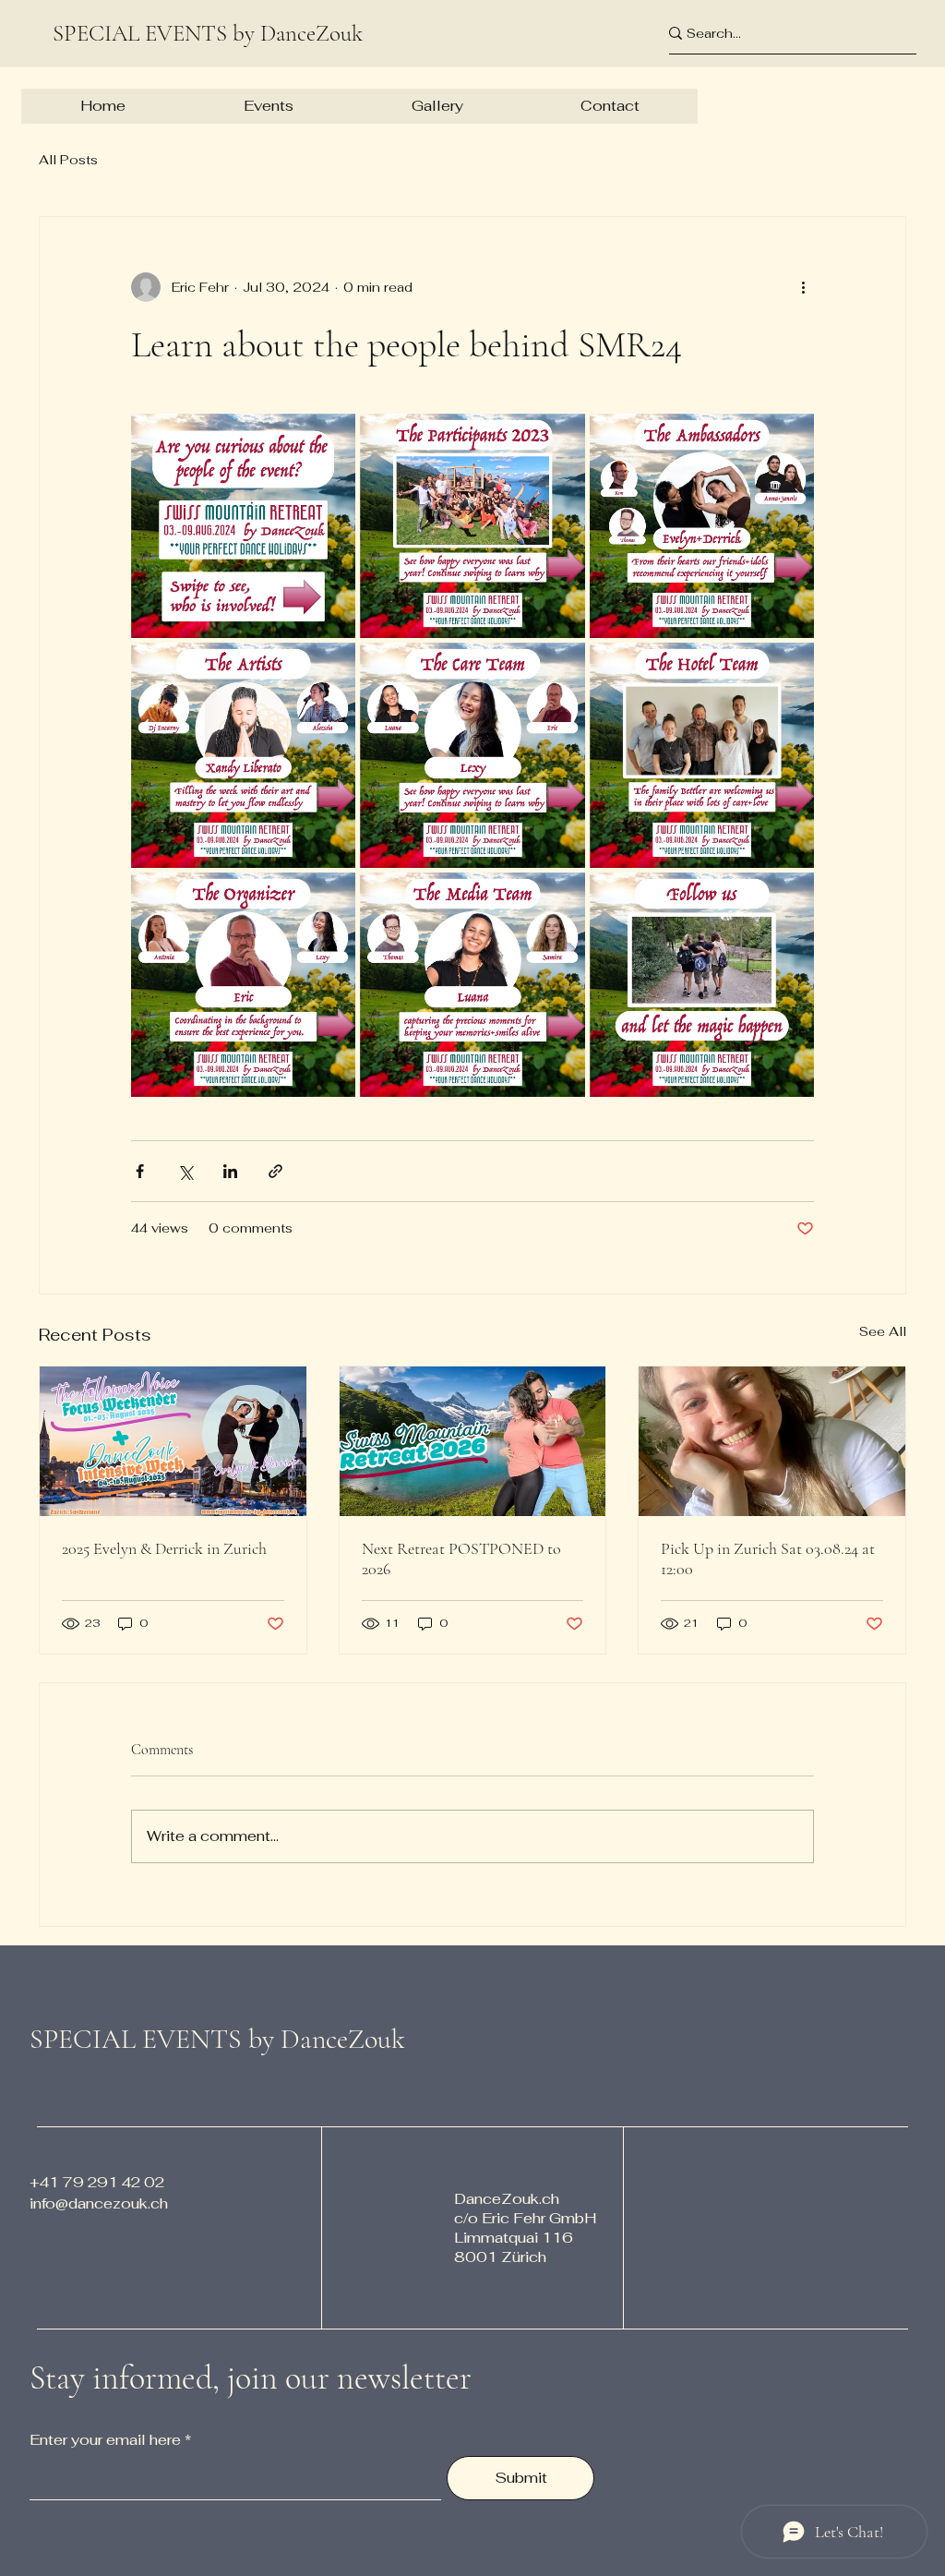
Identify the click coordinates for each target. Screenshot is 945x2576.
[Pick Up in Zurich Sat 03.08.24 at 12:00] (772, 1441)
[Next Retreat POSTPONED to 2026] (473, 1441)
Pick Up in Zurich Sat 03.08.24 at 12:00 (768, 1559)
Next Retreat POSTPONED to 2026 (461, 1559)
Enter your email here (105, 2440)
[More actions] (803, 287)
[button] (268, 106)
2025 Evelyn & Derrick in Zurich (164, 1548)
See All (883, 1331)
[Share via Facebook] (140, 1171)
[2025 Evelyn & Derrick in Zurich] (173, 1441)
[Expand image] (243, 526)
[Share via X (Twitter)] (185, 1171)
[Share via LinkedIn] (230, 1171)
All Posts (68, 160)
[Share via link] (275, 1171)
